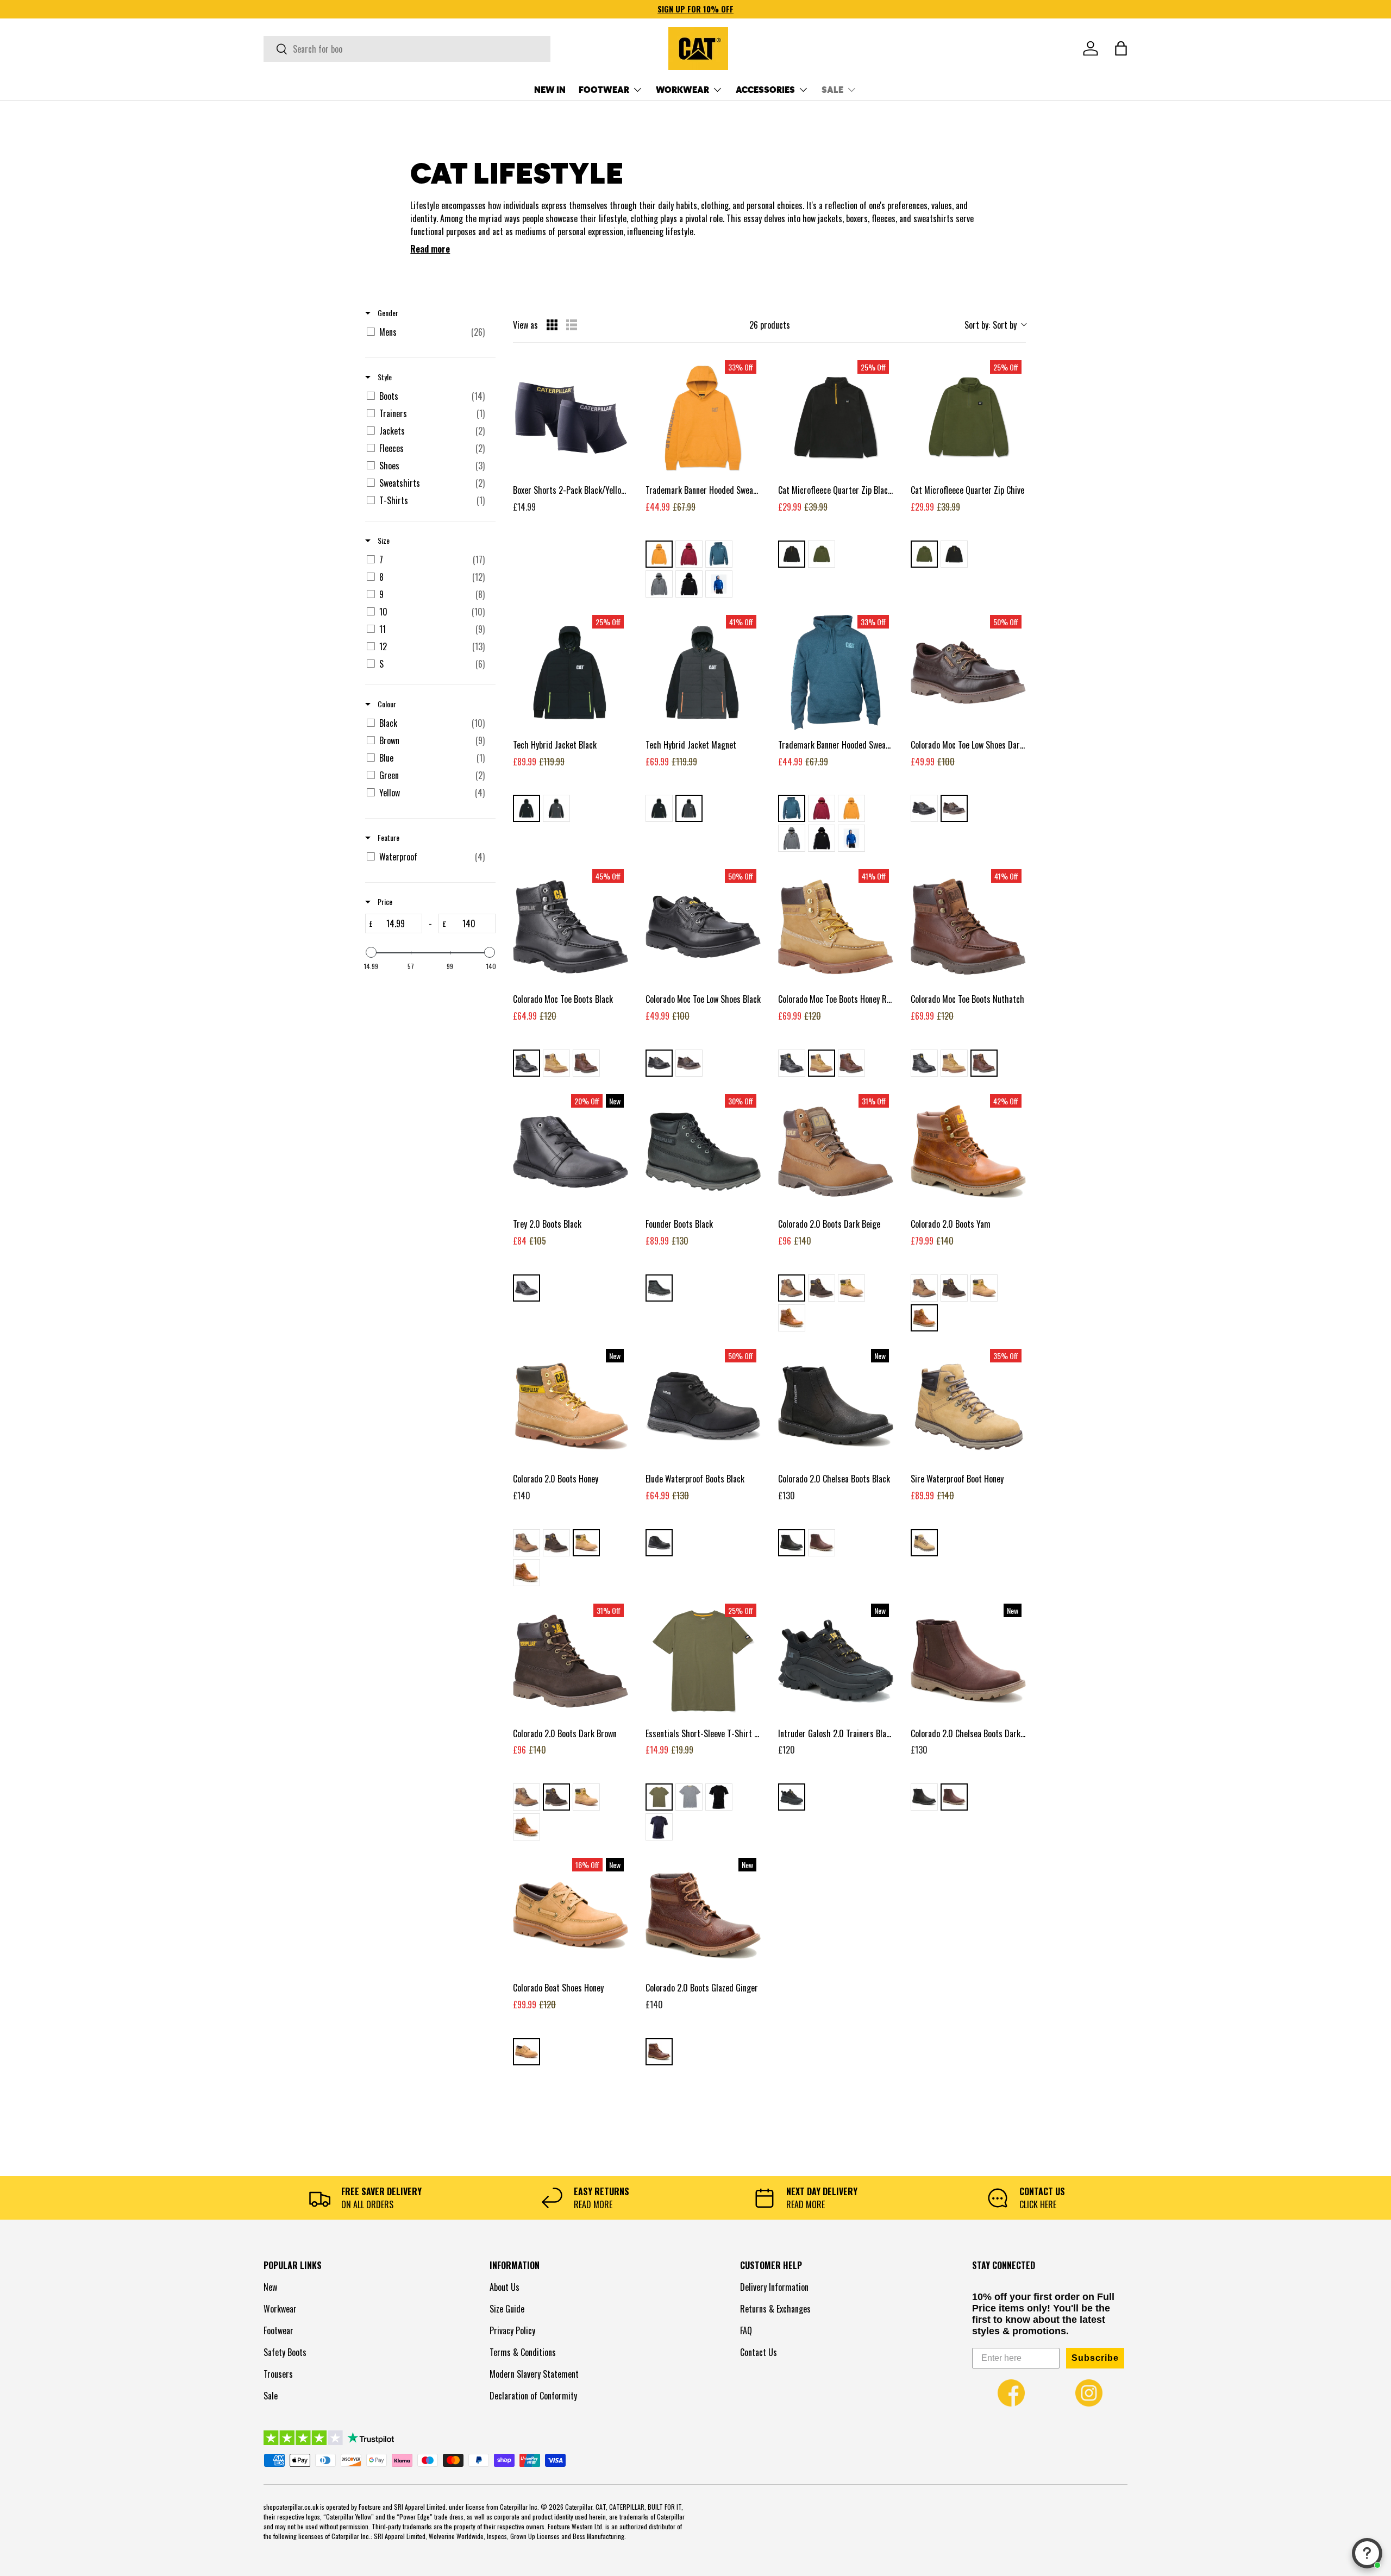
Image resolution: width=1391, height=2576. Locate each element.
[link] (1011, 2393)
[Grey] (689, 1797)
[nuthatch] (586, 1063)
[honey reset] (556, 1063)
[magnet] (556, 808)
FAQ (746, 2330)
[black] (527, 808)
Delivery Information (774, 2287)
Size (383, 541)
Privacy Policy (512, 2330)
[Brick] (689, 554)
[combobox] (407, 49)
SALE (832, 89)
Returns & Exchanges (775, 2309)
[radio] (552, 325)
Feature (388, 838)
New (270, 2287)
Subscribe (1095, 2358)
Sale (271, 2396)
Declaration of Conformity (533, 2396)
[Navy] (659, 1827)
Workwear (280, 2309)
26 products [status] (770, 325)
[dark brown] (954, 808)
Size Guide (507, 2309)
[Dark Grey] (659, 584)
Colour (386, 704)
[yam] (792, 1318)
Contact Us (759, 2352)
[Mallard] (719, 554)
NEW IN (550, 89)
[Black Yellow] (792, 554)
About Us (505, 2287)
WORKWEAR (682, 89)
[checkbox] (428, 332)
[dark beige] (792, 1288)
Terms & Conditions (523, 2352)
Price (384, 902)
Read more (430, 249)
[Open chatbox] (1367, 2553)
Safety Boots (285, 2352)
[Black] (689, 584)
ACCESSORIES (765, 89)
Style (384, 377)
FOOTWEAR (604, 89)
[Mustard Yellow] (659, 554)
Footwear (278, 2330)
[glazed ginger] (659, 2052)
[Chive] (822, 554)
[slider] (371, 952)
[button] (1121, 48)
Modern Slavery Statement (534, 2374)
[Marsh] (659, 1797)
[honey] (851, 1288)
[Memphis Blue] (719, 584)
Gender (387, 313)
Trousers (278, 2374)
